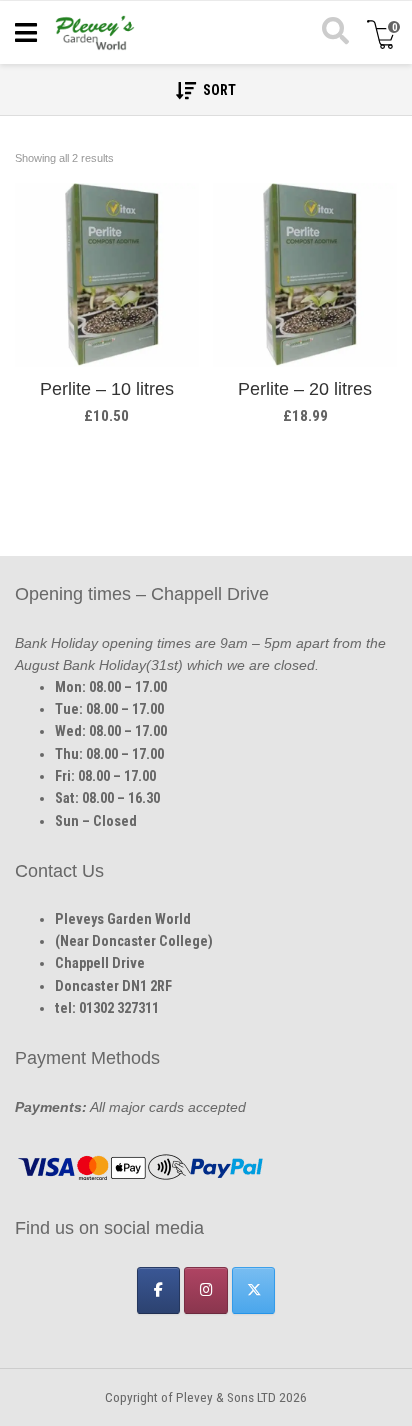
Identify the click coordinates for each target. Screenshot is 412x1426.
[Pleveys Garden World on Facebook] (158, 1290)
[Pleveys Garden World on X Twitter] (253, 1290)
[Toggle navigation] (26, 33)
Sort (218, 90)
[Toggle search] (334, 33)
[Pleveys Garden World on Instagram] (205, 1290)
